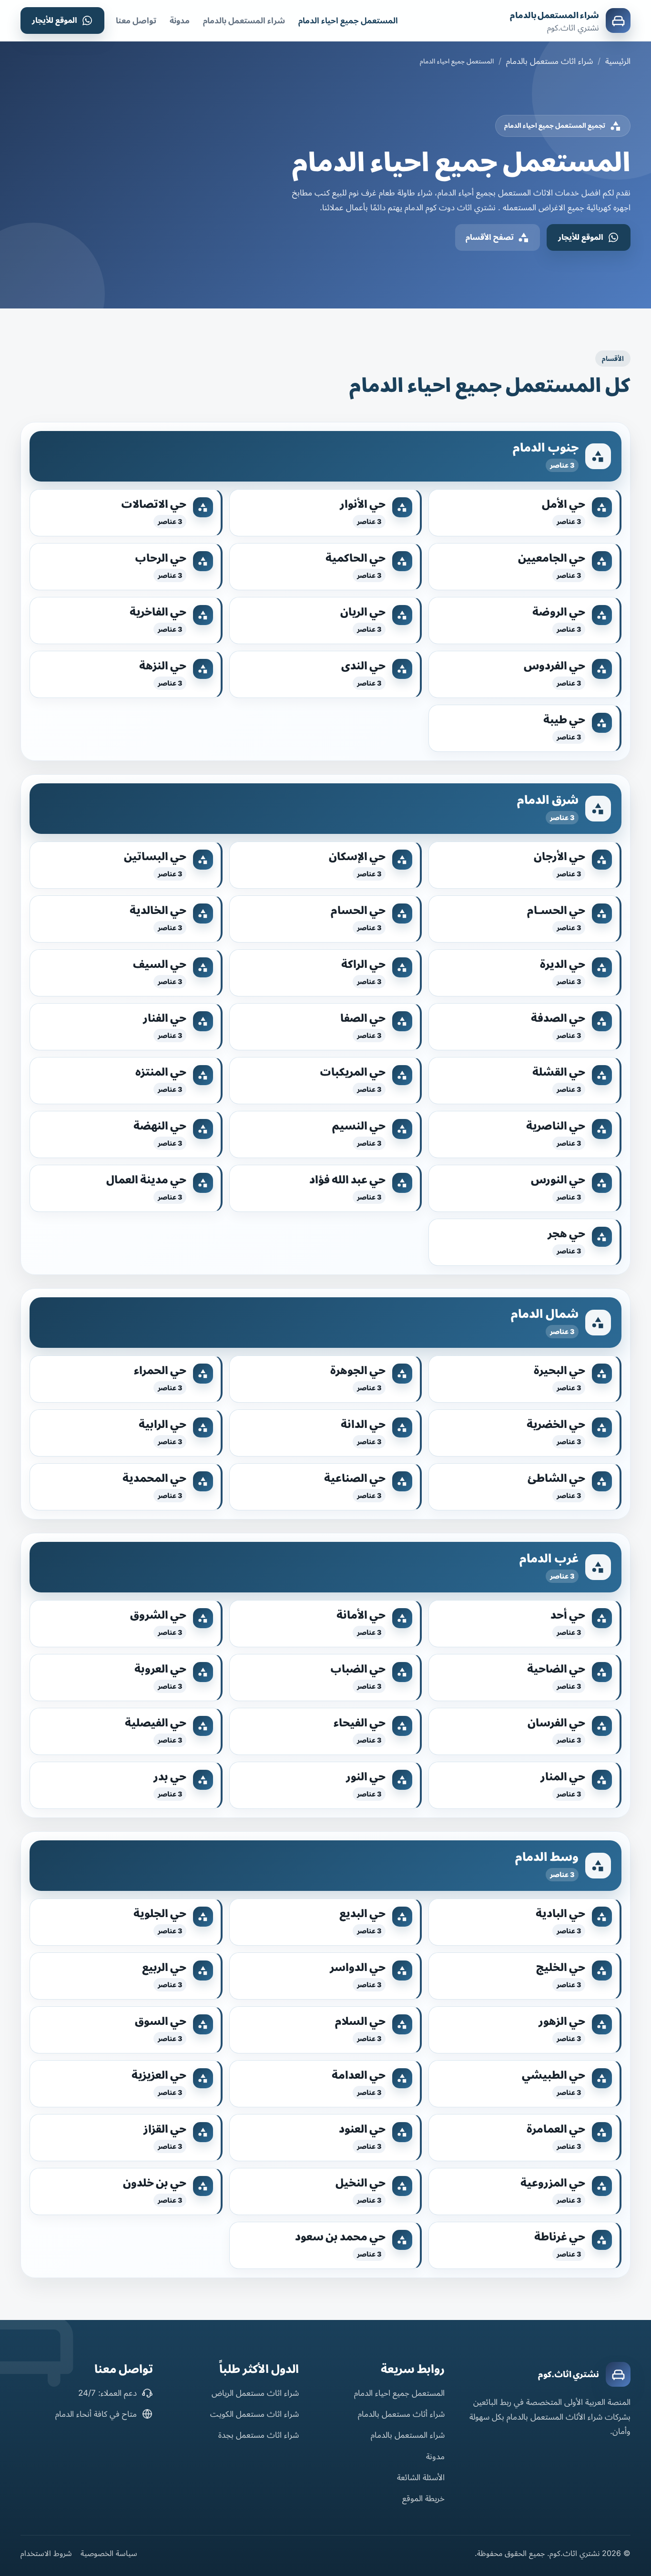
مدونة (180, 21)
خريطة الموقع (423, 2498)
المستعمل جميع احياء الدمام (348, 21)
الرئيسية (618, 61)
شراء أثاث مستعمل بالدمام (401, 2414)
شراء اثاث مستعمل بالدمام (549, 61)
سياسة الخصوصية (109, 2553)
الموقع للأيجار (55, 20)
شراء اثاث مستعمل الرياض (255, 2393)
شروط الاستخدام (46, 2553)
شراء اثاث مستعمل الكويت (254, 2414)
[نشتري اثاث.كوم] (618, 2374)
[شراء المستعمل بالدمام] (618, 21)
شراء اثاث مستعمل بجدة (259, 2435)
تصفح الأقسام (490, 237)
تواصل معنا (136, 21)
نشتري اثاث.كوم (569, 2374)
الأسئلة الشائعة (421, 2477)
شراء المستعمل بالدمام (554, 15)
